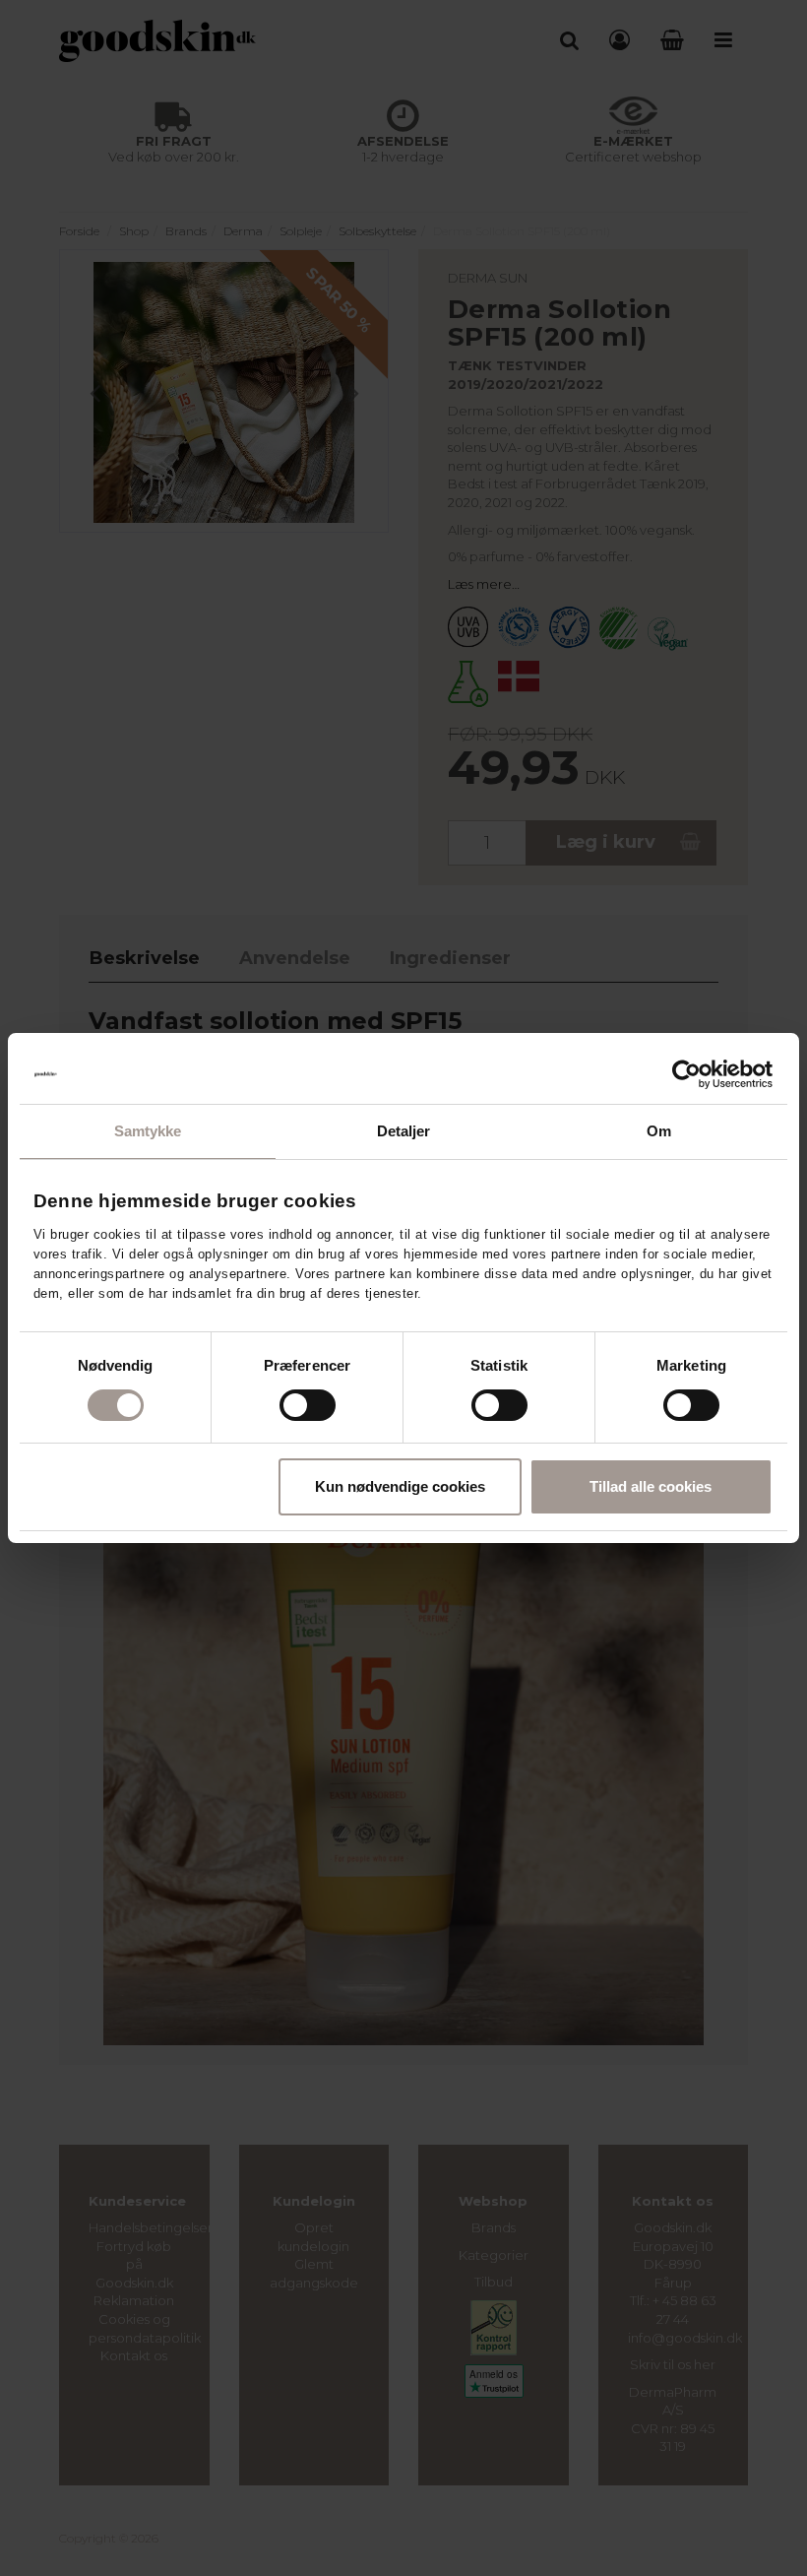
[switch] (308, 1405)
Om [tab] (659, 1131)
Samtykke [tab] (148, 1131)
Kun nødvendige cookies (400, 1486)
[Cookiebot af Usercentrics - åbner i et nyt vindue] (686, 1074)
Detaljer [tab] (404, 1131)
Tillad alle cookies (651, 1486)
